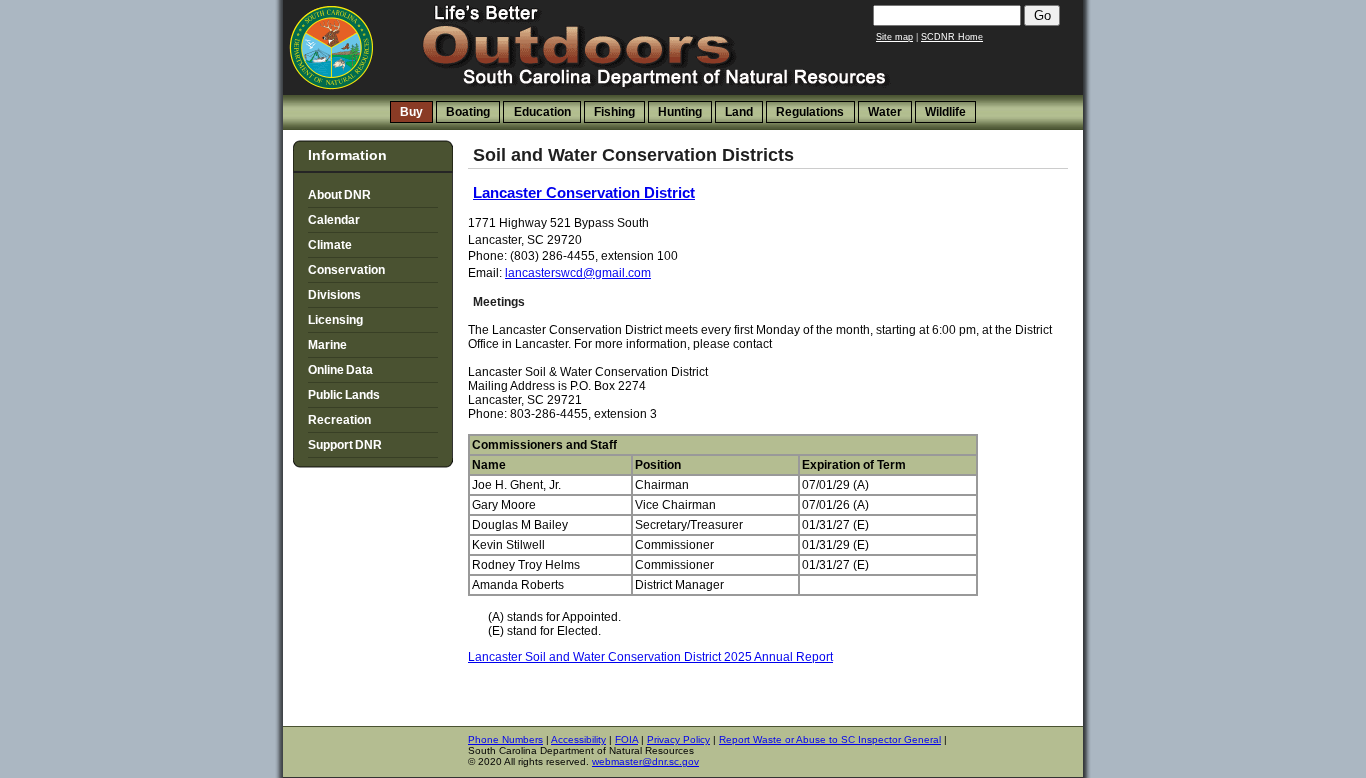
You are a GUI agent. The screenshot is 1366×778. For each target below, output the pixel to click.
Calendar (334, 220)
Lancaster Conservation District (584, 192)
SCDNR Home (952, 37)
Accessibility (578, 739)
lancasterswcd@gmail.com (578, 273)
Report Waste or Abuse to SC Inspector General (830, 739)
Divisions (334, 295)
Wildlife (945, 112)
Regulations (810, 112)
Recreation (339, 420)
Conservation (346, 270)
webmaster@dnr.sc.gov (645, 761)
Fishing (614, 112)
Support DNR (345, 445)
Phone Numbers (505, 739)
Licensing (335, 320)
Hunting (680, 112)
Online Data (340, 370)
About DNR (339, 195)
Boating (468, 112)
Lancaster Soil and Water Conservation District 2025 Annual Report (650, 657)
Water (885, 112)
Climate (330, 245)
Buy (411, 112)
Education (542, 112)
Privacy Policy (678, 739)
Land (739, 112)
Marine (327, 345)
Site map (894, 37)
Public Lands (344, 395)
